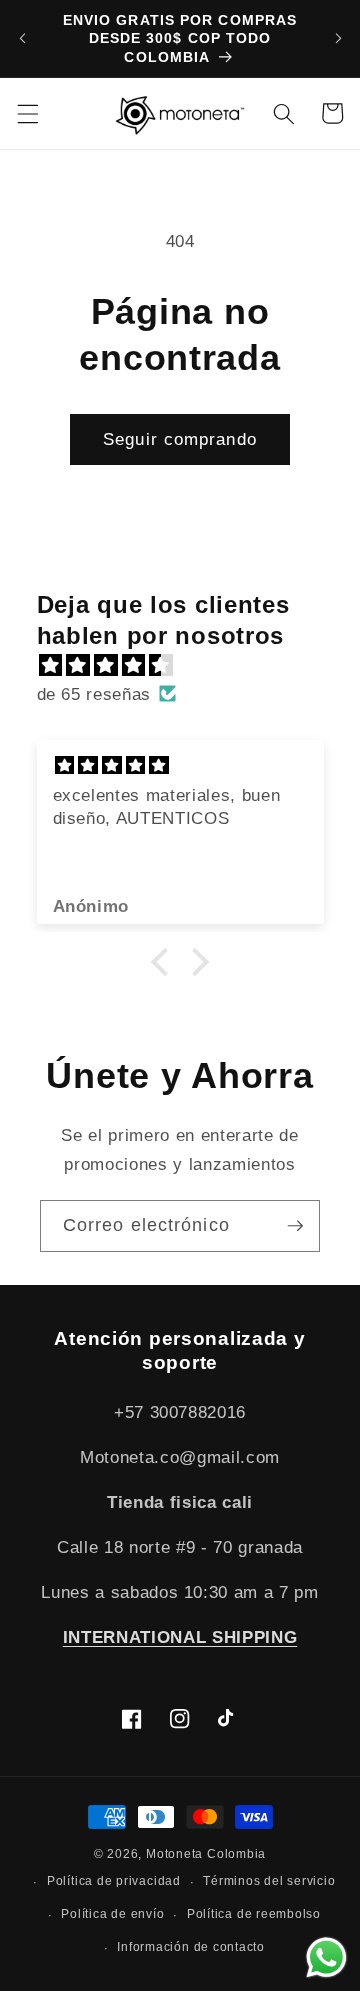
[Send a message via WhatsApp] (326, 1957)
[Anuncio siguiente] (338, 39)
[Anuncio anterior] (22, 39)
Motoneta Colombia (206, 1854)
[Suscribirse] (295, 1226)
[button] (27, 113)
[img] (190, 665)
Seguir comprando (180, 439)
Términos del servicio (269, 1881)
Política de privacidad (114, 1881)
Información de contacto (191, 1947)
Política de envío (112, 1914)
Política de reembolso (254, 1914)
